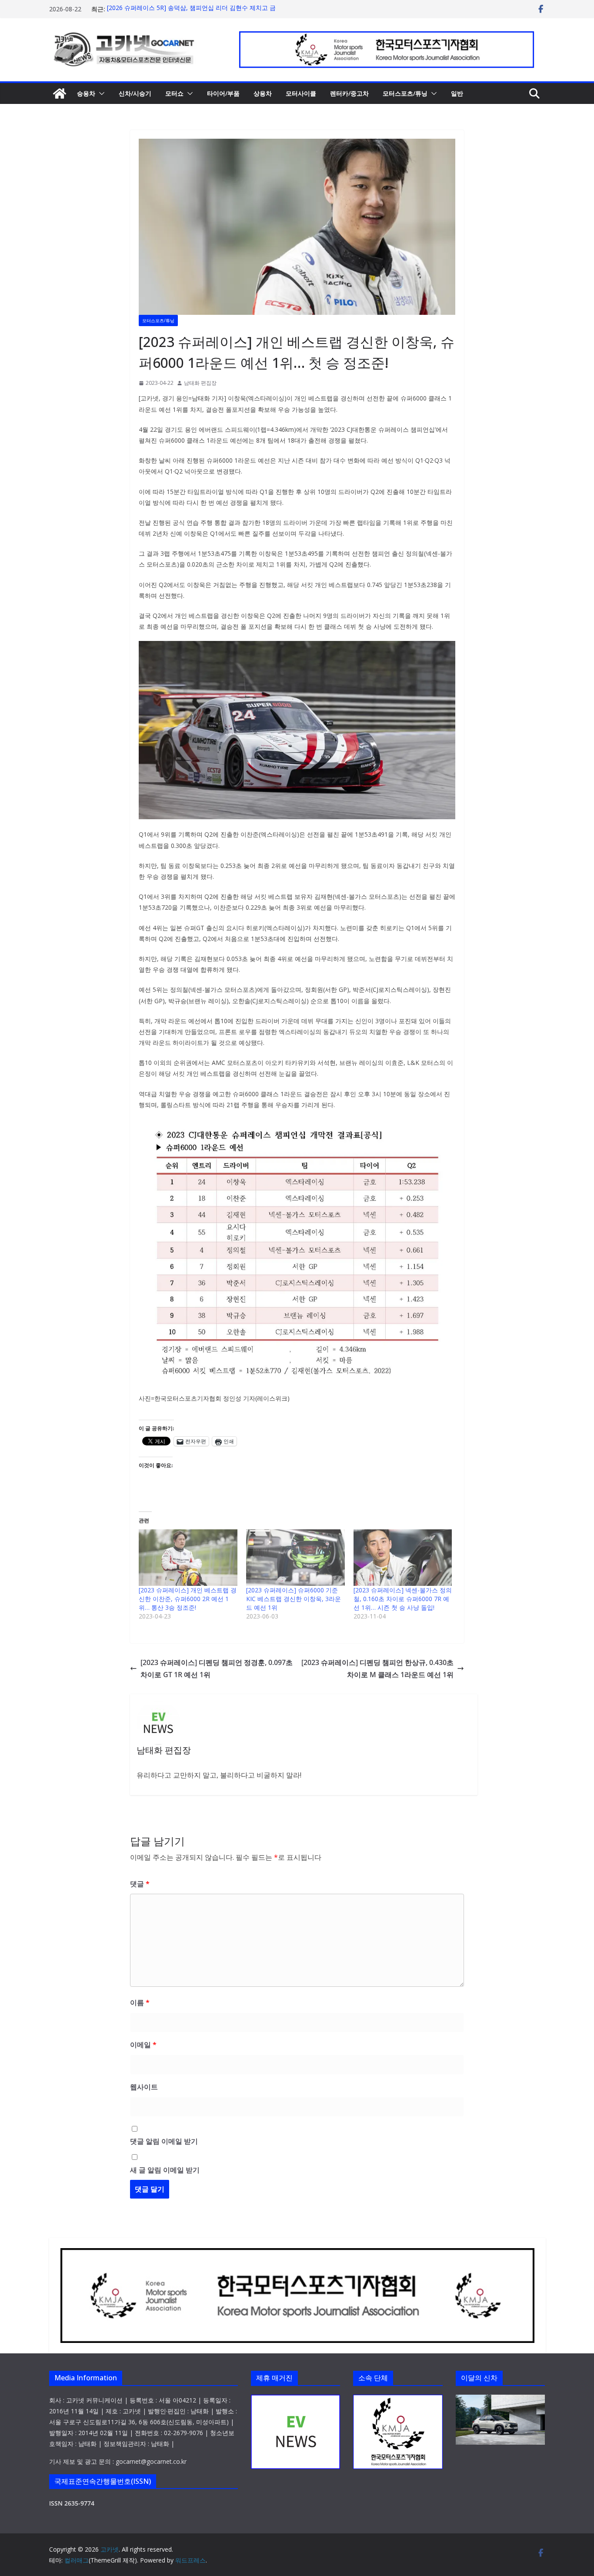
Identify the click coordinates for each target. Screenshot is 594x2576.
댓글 (140, 1884)
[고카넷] (60, 93)
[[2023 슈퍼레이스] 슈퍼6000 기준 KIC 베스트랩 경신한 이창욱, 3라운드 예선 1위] (295, 1558)
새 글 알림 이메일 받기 (165, 2170)
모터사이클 (301, 93)
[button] (100, 93)
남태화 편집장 (200, 383)
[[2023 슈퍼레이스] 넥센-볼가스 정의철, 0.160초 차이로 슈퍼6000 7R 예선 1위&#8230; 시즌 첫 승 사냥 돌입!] (403, 1558)
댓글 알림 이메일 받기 (164, 2141)
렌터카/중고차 (349, 93)
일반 (457, 93)
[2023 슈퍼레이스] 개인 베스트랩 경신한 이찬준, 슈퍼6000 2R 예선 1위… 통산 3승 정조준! (188, 1599)
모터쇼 (174, 93)
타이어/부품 (223, 93)
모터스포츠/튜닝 (405, 93)
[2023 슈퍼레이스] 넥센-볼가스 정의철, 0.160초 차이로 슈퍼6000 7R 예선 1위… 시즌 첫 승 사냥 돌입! (403, 1599)
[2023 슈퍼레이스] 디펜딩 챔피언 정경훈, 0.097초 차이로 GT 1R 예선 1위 (217, 1669)
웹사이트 (144, 2087)
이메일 (143, 2045)
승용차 (86, 93)
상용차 (263, 93)
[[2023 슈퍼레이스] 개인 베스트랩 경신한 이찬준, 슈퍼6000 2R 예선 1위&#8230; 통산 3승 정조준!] (188, 1558)
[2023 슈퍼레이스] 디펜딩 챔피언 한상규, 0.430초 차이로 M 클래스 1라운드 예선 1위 (377, 1669)
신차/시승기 (135, 93)
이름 (140, 2002)
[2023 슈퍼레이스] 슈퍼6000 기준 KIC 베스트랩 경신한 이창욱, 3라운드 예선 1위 (294, 1599)
